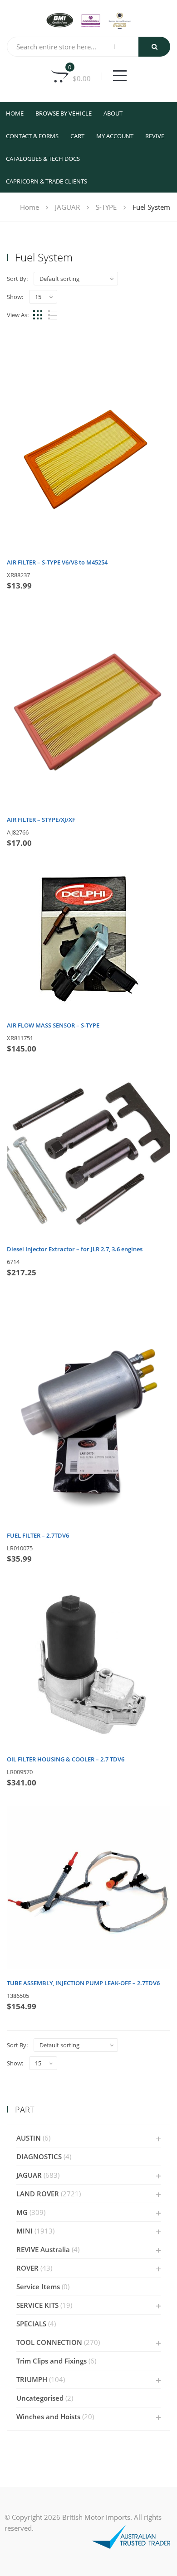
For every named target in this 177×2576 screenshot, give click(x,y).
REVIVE (155, 136)
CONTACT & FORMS (32, 136)
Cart (77, 136)
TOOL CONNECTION (49, 2342)
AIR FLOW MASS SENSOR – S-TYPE (53, 1025)
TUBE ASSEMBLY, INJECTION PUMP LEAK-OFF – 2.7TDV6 (83, 1983)
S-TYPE (106, 207)
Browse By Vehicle (64, 113)
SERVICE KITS (37, 2305)
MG (22, 2212)
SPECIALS (31, 2324)
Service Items (38, 2287)
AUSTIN (29, 2138)
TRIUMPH (32, 2379)
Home (15, 113)
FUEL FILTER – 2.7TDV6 (38, 1535)
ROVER (27, 2268)
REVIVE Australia (43, 2249)
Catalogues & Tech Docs (43, 159)
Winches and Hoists (48, 2417)
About (113, 113)
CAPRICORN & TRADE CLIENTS (47, 181)
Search (154, 47)
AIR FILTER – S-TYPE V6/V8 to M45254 (57, 562)
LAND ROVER (38, 2194)
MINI (25, 2231)
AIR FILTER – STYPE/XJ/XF (41, 820)
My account (115, 136)
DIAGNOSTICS (39, 2156)
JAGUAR (67, 207)
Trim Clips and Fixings (52, 2361)
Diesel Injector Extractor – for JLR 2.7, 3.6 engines (75, 1249)
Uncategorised (40, 2398)
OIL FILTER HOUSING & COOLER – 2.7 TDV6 (66, 1759)
